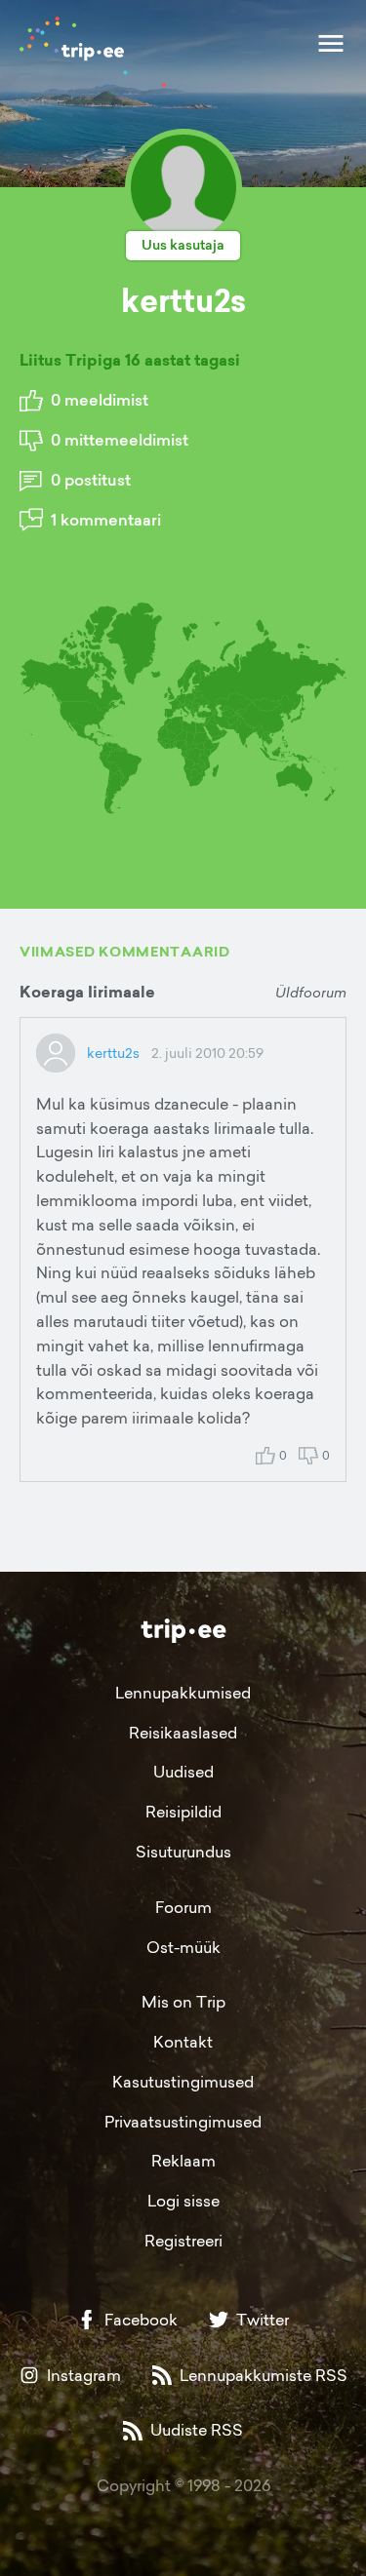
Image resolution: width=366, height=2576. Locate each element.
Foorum (183, 1907)
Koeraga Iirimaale (87, 992)
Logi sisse (183, 2201)
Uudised (183, 1772)
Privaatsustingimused (183, 2122)
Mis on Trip (183, 2002)
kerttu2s (113, 1053)
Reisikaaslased (183, 1733)
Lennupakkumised (183, 1693)
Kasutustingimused (183, 2082)
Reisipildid (183, 1812)
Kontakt (183, 2042)
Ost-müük (183, 1947)
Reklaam (183, 2161)
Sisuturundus (183, 1852)
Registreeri (183, 2241)
